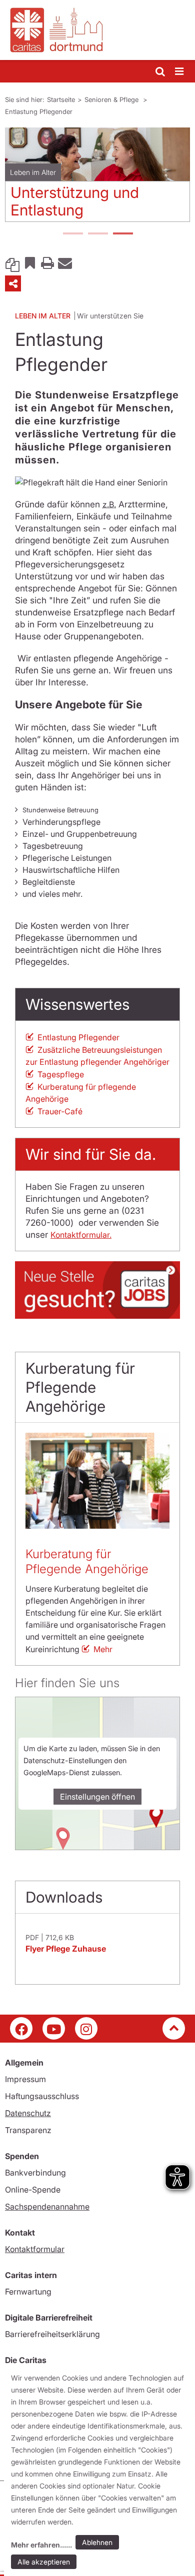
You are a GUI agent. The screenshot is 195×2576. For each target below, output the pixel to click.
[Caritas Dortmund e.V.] (97, 30)
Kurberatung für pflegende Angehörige (81, 1093)
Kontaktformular (35, 2249)
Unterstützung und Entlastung (75, 201)
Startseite (61, 99)
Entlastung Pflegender (39, 111)
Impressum (25, 2079)
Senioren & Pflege (112, 99)
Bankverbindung (35, 2173)
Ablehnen (97, 2542)
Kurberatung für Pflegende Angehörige (87, 1561)
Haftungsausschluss (42, 2096)
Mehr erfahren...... (41, 2545)
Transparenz (28, 2130)
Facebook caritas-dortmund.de (21, 2028)
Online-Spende (33, 2190)
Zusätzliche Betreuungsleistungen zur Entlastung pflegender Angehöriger (97, 1056)
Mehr (103, 1649)
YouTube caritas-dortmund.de (54, 2028)
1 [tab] (72, 234)
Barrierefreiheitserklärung (52, 2334)
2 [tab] (97, 234)
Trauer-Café (60, 1111)
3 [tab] (122, 234)
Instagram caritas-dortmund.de (86, 2028)
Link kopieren (12, 262)
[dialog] (99, 2472)
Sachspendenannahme (47, 2207)
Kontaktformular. (81, 1235)
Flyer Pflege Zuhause (66, 1949)
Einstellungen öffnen (97, 1797)
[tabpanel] (97, 178)
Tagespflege (61, 1074)
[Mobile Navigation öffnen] (180, 72)
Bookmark (30, 262)
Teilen (13, 283)
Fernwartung (28, 2292)
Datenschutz (28, 2113)
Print (47, 262)
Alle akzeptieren (44, 2562)
